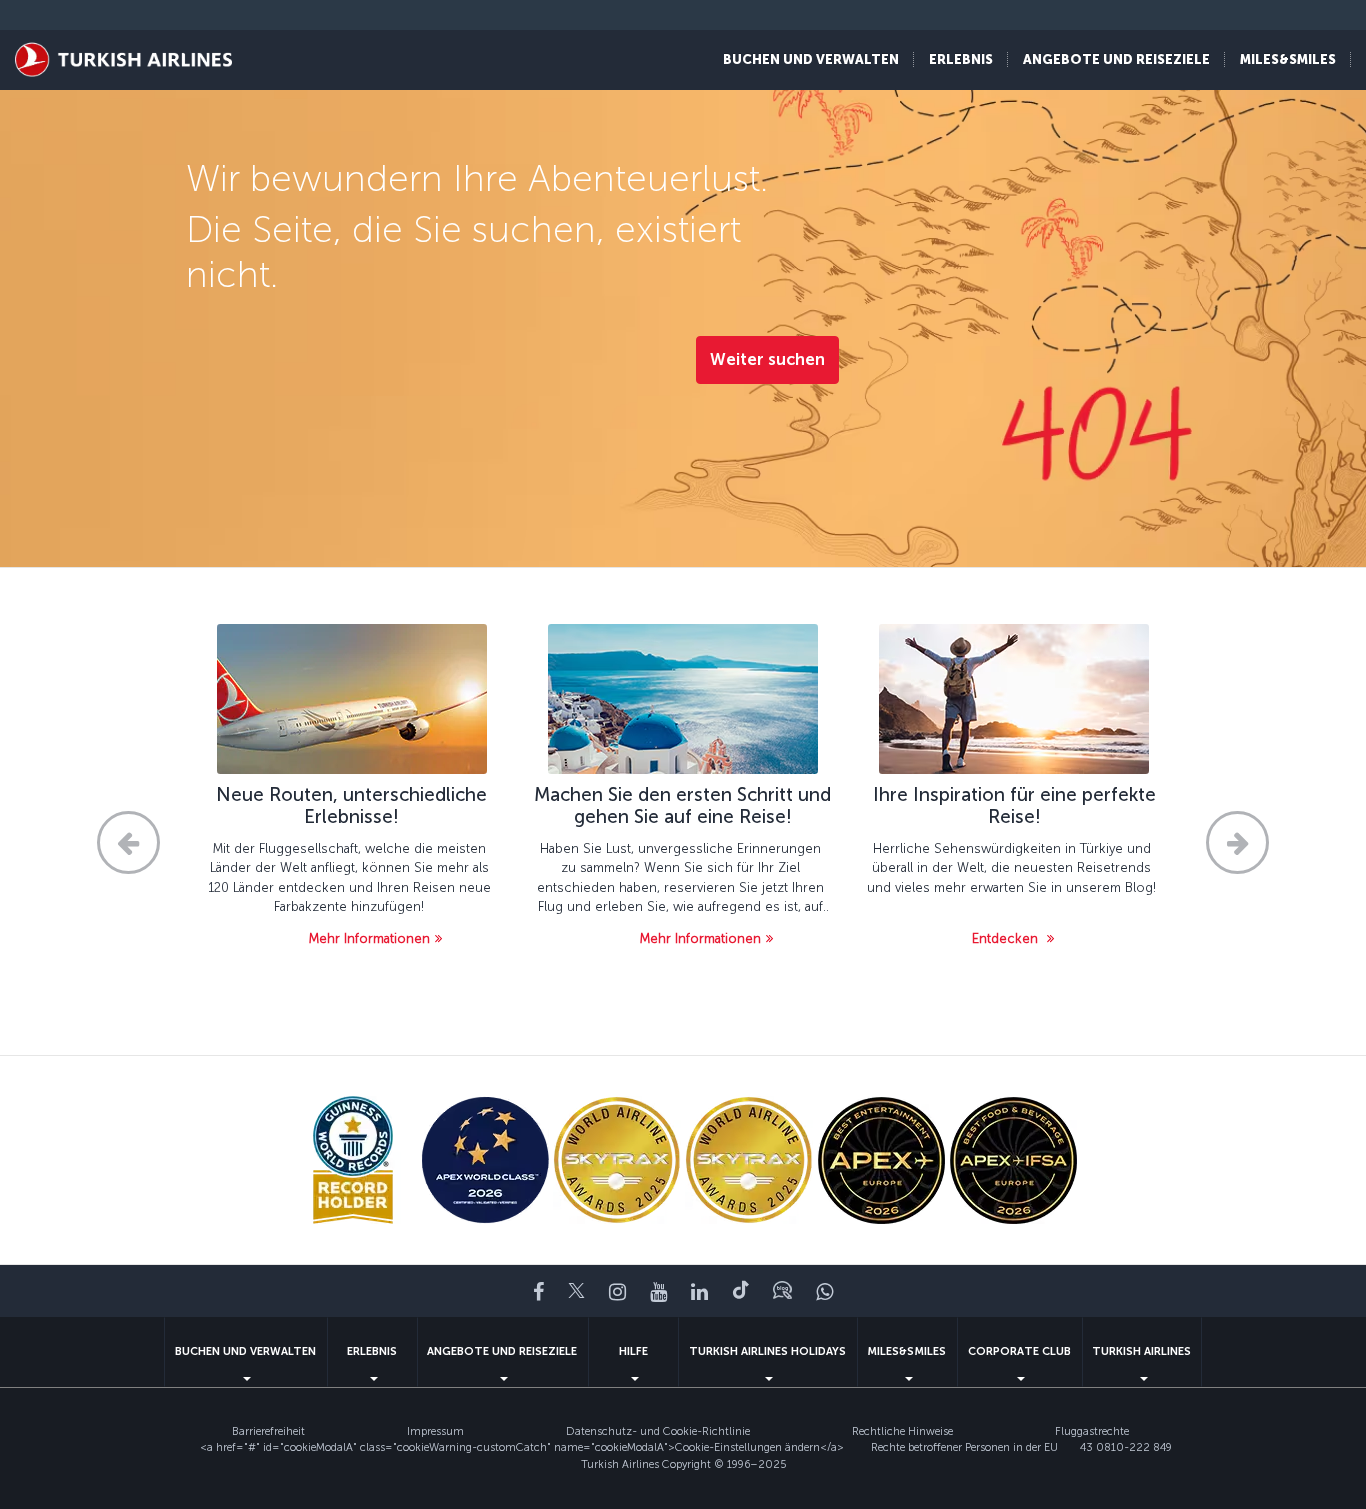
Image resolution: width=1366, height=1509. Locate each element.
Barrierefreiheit (268, 1431)
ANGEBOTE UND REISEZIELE (502, 1351)
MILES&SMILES (906, 1351)
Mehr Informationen (369, 938)
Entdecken (1007, 938)
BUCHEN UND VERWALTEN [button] (811, 59)
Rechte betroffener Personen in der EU (964, 1447)
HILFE (633, 1351)
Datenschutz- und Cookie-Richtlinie (658, 1431)
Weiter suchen (767, 359)
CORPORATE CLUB (1019, 1351)
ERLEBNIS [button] (961, 59)
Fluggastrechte (1092, 1431)
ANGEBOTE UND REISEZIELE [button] (1116, 59)
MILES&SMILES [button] (1288, 59)
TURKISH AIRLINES (1141, 1351)
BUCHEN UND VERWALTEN (245, 1351)
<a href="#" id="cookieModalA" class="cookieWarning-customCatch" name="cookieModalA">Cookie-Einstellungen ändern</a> (522, 1447)
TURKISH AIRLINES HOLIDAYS (767, 1351)
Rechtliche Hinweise (902, 1431)
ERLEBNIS (372, 1351)
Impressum (435, 1431)
